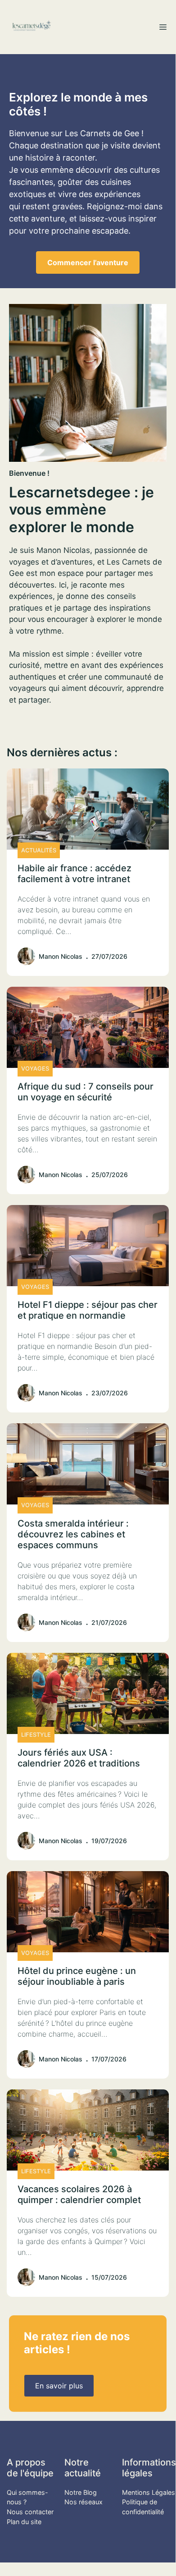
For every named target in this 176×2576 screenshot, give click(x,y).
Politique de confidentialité (143, 2507)
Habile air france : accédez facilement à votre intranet (74, 874)
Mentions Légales (149, 2492)
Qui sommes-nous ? (27, 2497)
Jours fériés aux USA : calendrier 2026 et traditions (79, 1758)
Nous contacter (30, 2512)
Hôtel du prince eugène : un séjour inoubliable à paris (77, 1976)
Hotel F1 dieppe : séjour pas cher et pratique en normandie (88, 1310)
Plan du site (24, 2522)
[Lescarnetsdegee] (32, 27)
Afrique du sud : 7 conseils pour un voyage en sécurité (86, 1092)
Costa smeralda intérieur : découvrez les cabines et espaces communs (73, 1534)
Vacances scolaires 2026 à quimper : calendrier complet (79, 2194)
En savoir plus (59, 2386)
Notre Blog (81, 2492)
